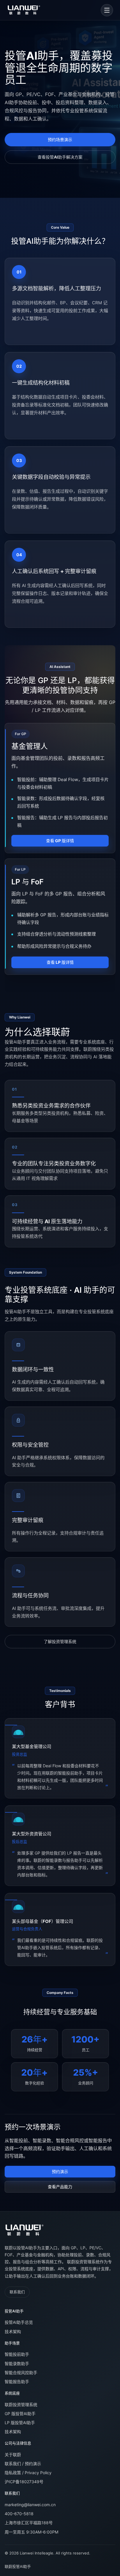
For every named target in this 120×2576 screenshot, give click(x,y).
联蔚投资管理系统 (21, 2405)
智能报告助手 (17, 2382)
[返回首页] (24, 2230)
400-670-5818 (19, 2514)
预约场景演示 (60, 139)
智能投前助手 (17, 2354)
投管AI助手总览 (19, 2322)
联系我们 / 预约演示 (23, 2464)
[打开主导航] (107, 10)
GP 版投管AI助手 (20, 2414)
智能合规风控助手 (21, 2373)
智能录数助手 (17, 2363)
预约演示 (60, 2171)
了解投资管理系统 (60, 1641)
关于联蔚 (13, 2455)
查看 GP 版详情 (60, 841)
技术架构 (13, 2331)
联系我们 (17, 2292)
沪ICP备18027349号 (24, 2482)
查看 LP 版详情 (60, 962)
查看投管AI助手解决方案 (60, 157)
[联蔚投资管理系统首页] (24, 10)
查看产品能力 (60, 2187)
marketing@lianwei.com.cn (30, 2505)
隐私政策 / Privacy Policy (28, 2473)
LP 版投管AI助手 (20, 2423)
